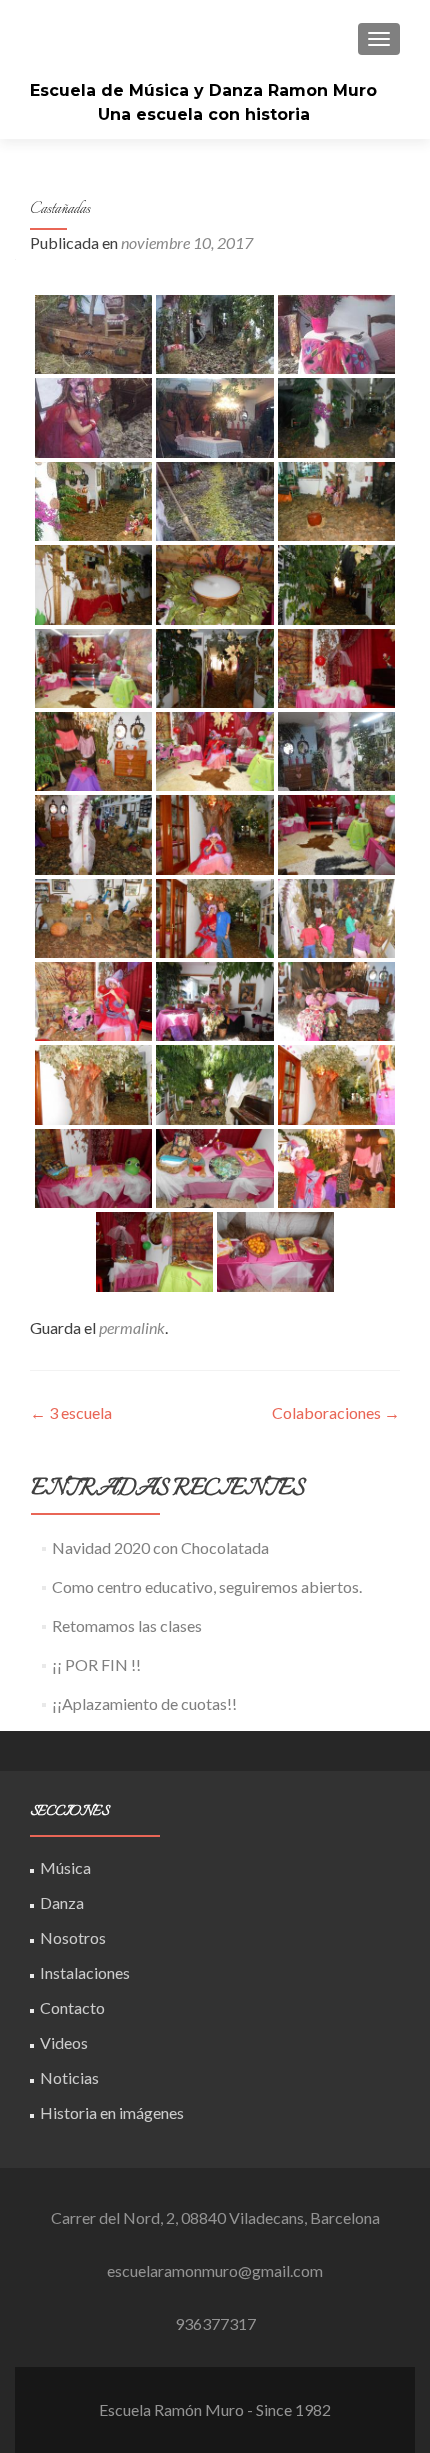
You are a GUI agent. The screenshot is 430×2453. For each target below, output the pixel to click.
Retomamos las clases (127, 1625)
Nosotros (73, 1937)
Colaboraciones (336, 1412)
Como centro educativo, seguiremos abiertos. (207, 1586)
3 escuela (71, 1412)
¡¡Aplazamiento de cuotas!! (144, 1703)
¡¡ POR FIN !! (96, 1664)
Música (65, 1867)
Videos (64, 2042)
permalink (132, 1327)
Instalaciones (85, 1972)
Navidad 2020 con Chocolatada (160, 1547)
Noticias (69, 2077)
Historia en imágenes (112, 2112)
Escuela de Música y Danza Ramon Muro (203, 90)
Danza (62, 1902)
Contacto (72, 2007)
